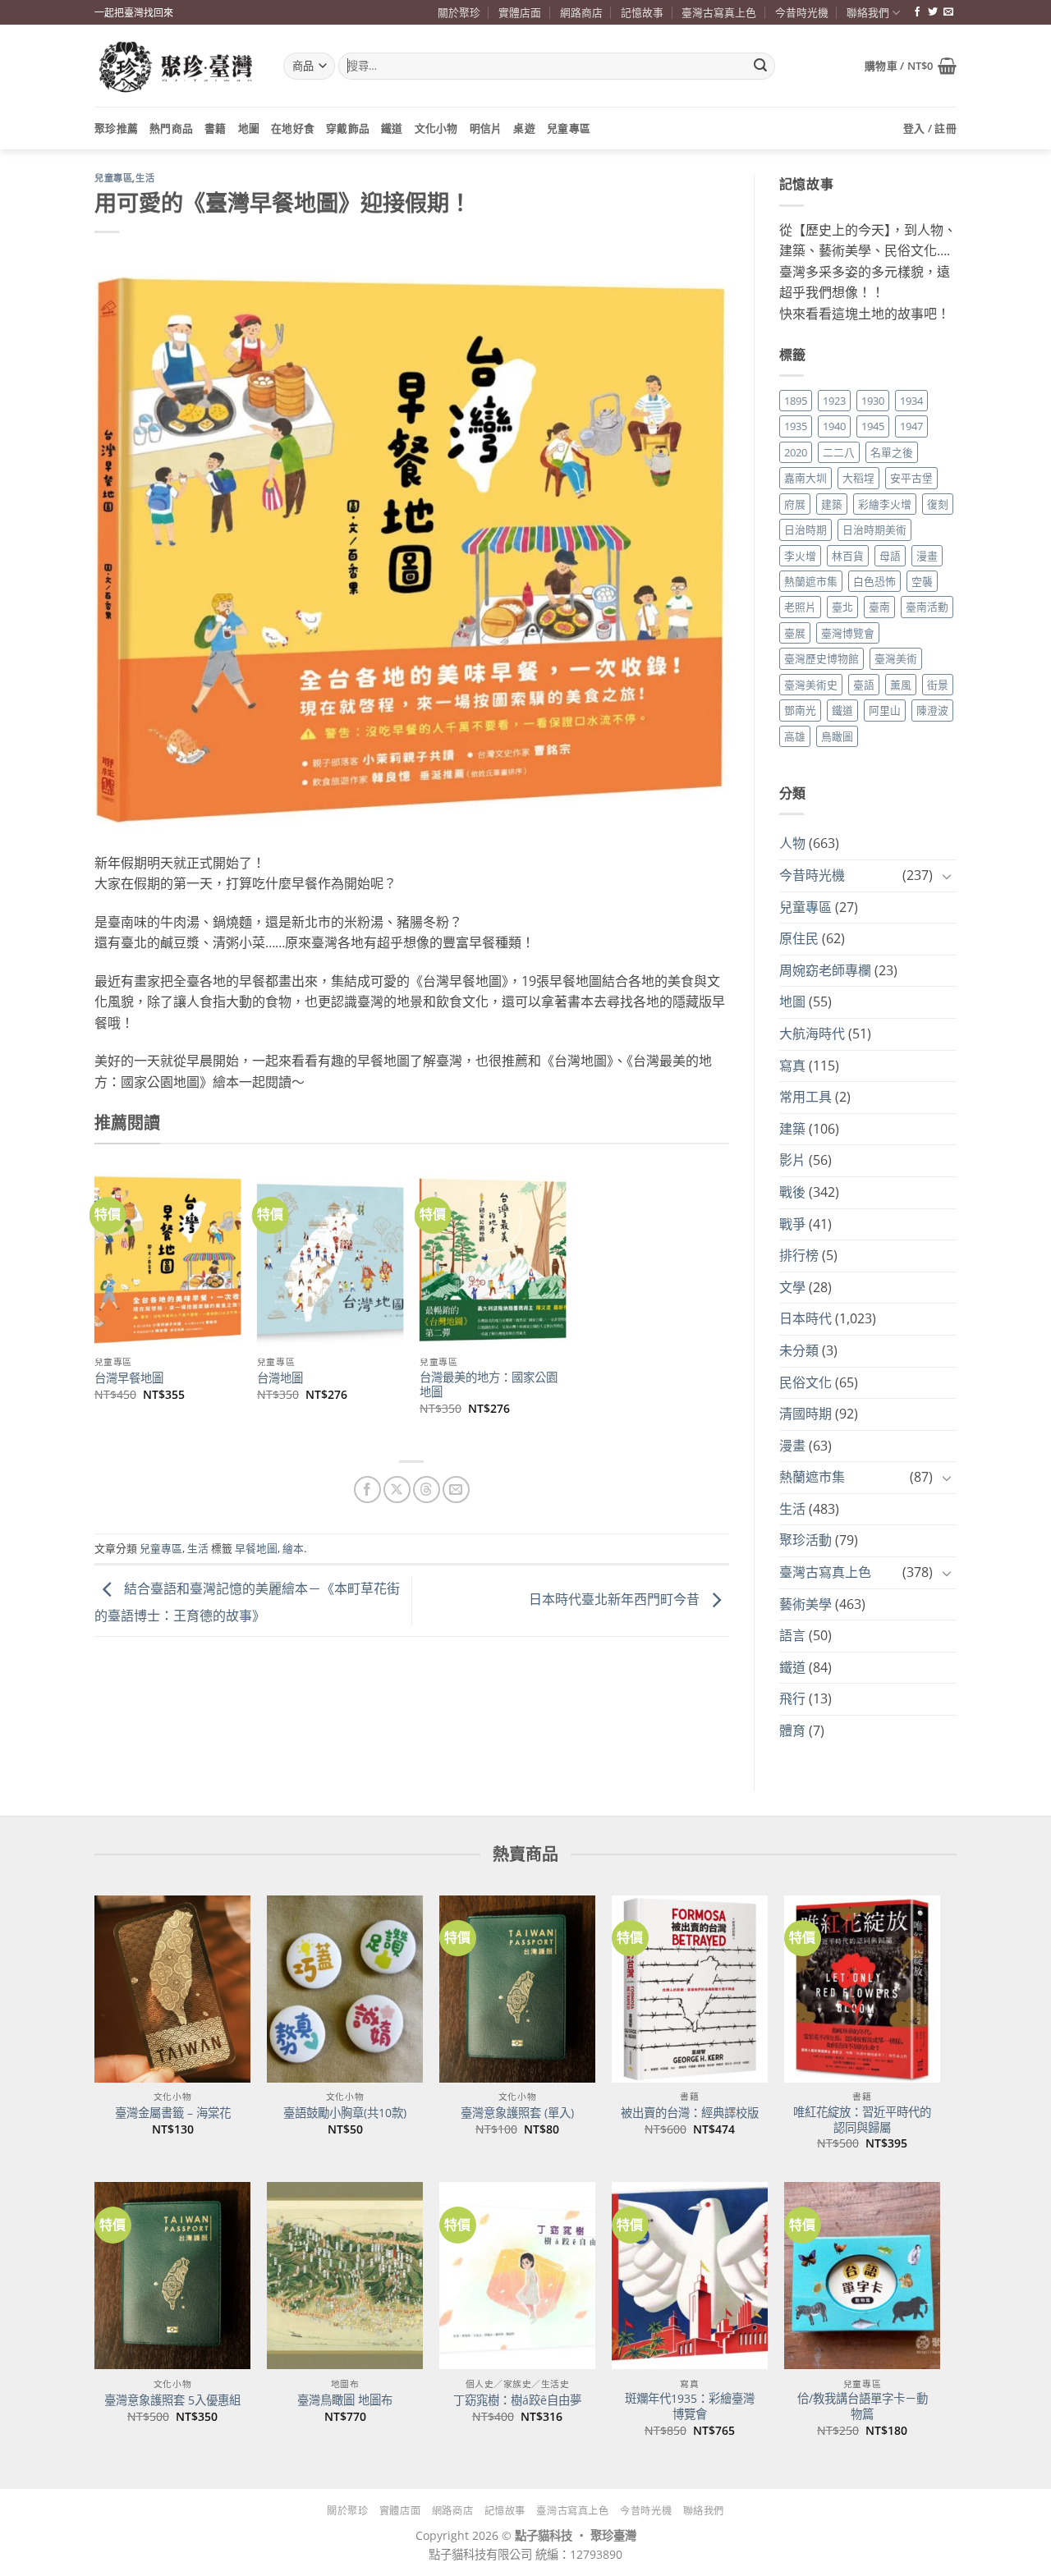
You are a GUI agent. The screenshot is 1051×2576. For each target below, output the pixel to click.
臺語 (864, 685)
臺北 (842, 607)
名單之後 (892, 452)
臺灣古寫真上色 (719, 12)
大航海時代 (812, 1034)
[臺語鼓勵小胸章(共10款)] (345, 1989)
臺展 (795, 633)
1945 (873, 426)
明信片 (486, 128)
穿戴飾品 (348, 128)
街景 (938, 685)
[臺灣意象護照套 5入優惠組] (172, 2276)
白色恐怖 (874, 581)
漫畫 (927, 556)
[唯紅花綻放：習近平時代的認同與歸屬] (862, 1989)
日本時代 (805, 1318)
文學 (792, 1287)
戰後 (792, 1192)
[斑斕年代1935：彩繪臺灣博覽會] (690, 2276)
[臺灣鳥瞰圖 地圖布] (345, 2276)
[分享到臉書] (367, 1490)
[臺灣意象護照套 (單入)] (517, 1989)
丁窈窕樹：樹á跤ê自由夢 (517, 2400)
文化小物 (436, 128)
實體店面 (520, 12)
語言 (792, 1635)
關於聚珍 (459, 12)
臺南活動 (927, 607)
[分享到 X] (397, 1490)
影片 (792, 1160)
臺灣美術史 (811, 685)
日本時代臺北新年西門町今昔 (616, 1599)
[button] (911, 66)
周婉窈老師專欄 (825, 970)
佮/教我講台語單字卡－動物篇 (863, 2406)
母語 (890, 556)
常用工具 (805, 1097)
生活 (145, 178)
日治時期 (805, 529)
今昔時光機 (802, 12)
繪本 (293, 1548)
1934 (911, 401)
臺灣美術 (896, 658)
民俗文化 (805, 1382)
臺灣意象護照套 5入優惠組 (172, 2400)
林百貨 (848, 556)
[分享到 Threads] (427, 1490)
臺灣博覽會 (848, 633)
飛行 (792, 1698)
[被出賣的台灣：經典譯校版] (690, 1989)
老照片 (800, 607)
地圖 (249, 128)
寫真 (792, 1066)
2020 (796, 452)
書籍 (216, 128)
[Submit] (760, 66)
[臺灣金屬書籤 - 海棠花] (172, 1989)
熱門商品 (171, 128)
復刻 (938, 504)
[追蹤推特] (933, 12)
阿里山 (885, 710)
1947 (911, 426)
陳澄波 (932, 710)
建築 (832, 504)
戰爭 (792, 1224)
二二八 (839, 452)
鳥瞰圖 (837, 736)
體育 (792, 1730)
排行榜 (799, 1255)
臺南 (879, 607)
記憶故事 (642, 12)
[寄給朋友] (456, 1490)
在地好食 (293, 128)
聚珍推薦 (116, 128)
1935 (796, 426)
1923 (834, 401)
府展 (795, 504)
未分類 (799, 1350)
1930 (873, 401)
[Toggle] (947, 876)
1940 (834, 426)
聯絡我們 (868, 12)
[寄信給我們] (948, 12)
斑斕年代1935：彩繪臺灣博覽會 (690, 2406)
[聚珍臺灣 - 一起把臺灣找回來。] (177, 66)
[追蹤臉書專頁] (917, 12)
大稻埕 (858, 478)
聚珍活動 (805, 1540)
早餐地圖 (256, 1548)
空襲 (922, 581)
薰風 (901, 685)
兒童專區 (569, 128)
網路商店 (581, 12)
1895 (796, 401)
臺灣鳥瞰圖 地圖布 (345, 2400)
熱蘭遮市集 (811, 581)
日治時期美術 (874, 529)
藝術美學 (805, 1604)
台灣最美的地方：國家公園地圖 (489, 1385)
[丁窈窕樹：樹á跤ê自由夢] (517, 2276)
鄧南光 (800, 710)
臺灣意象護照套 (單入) (517, 2113)
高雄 (795, 736)
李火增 (800, 556)
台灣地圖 (280, 1378)
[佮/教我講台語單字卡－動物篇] (862, 2276)
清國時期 (805, 1414)
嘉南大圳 (805, 478)
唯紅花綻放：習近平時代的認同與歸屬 (862, 2120)
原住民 (799, 938)
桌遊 (524, 128)
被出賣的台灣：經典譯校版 (690, 2113)
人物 (792, 843)
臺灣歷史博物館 (822, 658)
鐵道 (392, 128)
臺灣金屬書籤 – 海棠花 (173, 2113)
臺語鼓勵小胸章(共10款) (345, 2113)
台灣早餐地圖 (129, 1378)
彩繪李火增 (885, 504)
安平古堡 (911, 478)
